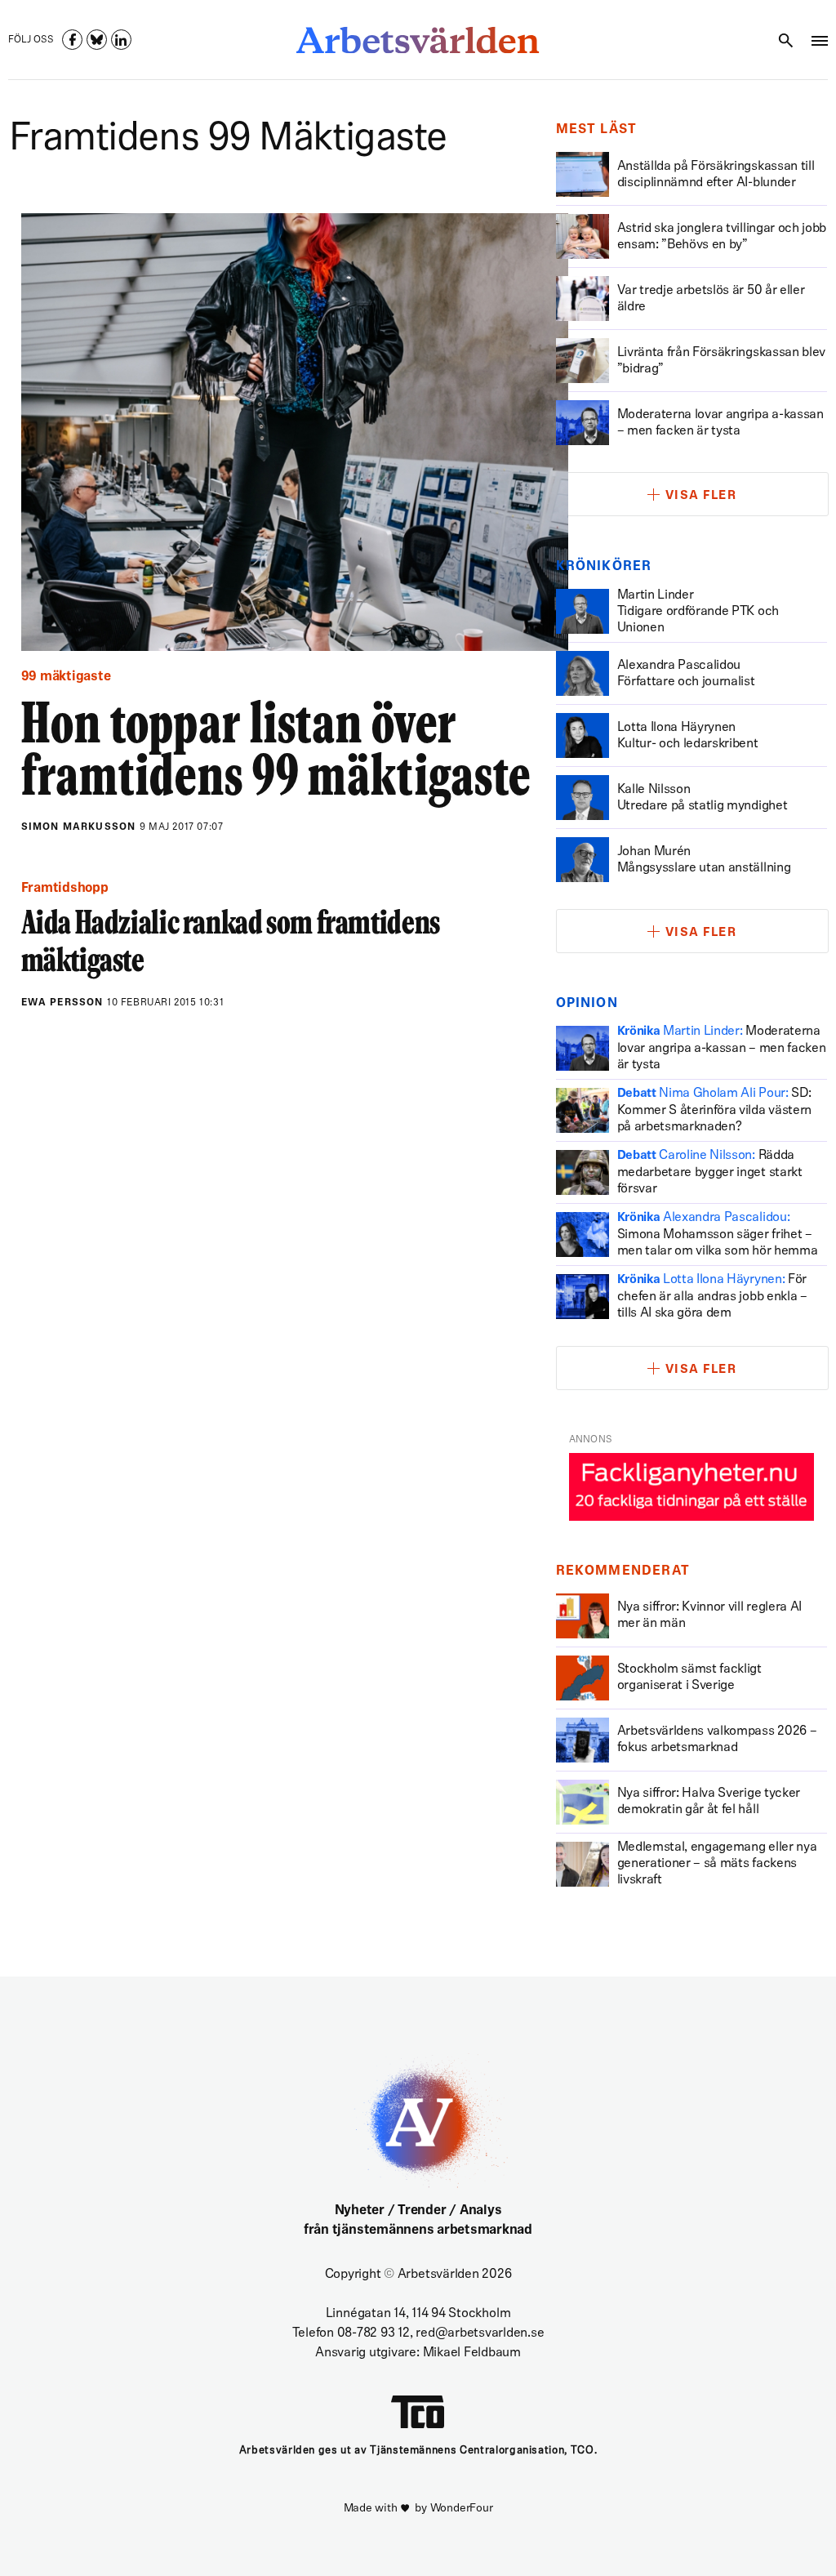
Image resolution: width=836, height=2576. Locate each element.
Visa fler (701, 496)
